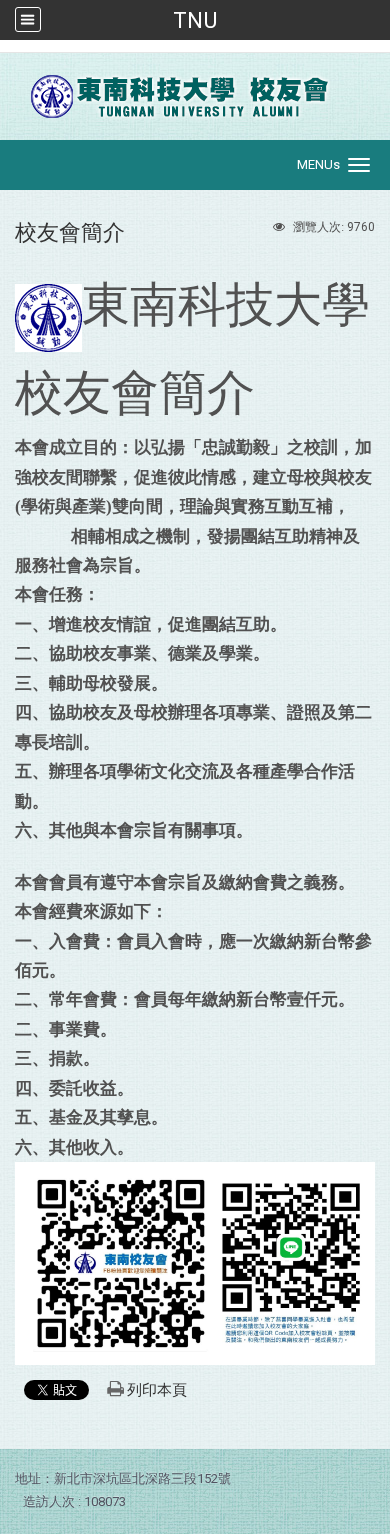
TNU (195, 20)
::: (6, 56)
